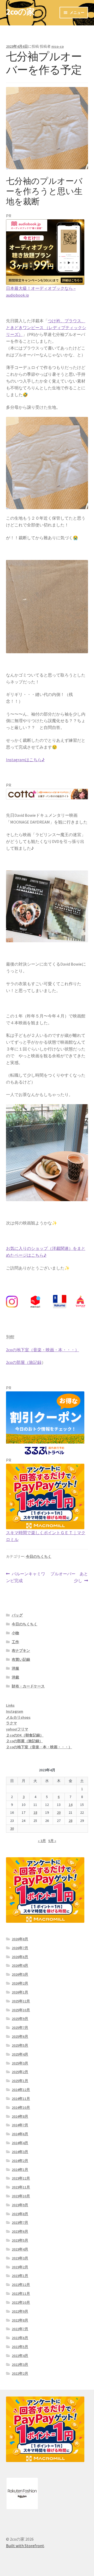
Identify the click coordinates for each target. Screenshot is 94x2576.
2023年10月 (21, 2196)
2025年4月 (20, 2054)
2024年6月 (20, 2134)
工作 (15, 1642)
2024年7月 (20, 2125)
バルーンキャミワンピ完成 (26, 1578)
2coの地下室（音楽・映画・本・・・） (43, 1350)
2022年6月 (20, 2338)
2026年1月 (20, 1992)
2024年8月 (20, 2116)
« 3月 (42, 1841)
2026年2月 (20, 1983)
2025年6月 (20, 2036)
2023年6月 (20, 2231)
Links (10, 1705)
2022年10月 (21, 2302)
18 (35, 1812)
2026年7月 (20, 1948)
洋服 (15, 1668)
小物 (15, 1633)
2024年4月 (20, 2143)
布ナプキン (21, 1651)
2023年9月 (20, 2205)
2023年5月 (20, 2240)
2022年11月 (21, 2294)
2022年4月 (20, 2356)
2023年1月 (20, 2276)
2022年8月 (20, 2320)
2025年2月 (20, 2072)
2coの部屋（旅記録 (24, 1362)
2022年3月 (20, 2365)
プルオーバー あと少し (69, 1578)
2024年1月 (20, 2170)
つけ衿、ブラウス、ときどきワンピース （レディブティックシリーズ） (46, 328)
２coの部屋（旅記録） (24, 1741)
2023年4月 (20, 2249)
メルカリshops (18, 1717)
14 (70, 1805)
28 (70, 1821)
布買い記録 (21, 1659)
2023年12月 (21, 2178)
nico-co (58, 46)
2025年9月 (20, 2019)
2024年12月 (21, 2090)
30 (12, 1828)
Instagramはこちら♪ (25, 760)
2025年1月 (20, 2081)
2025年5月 (20, 2045)
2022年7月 (20, 2329)
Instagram (15, 1711)
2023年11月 (21, 2187)
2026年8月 (20, 1939)
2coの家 (20, 12)
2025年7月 (20, 2028)
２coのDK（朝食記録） (25, 1735)
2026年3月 (20, 1974)
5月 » (52, 1841)
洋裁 (15, 1677)
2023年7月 (20, 2223)
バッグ (17, 1615)
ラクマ (11, 1723)
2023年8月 (20, 2214)
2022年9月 (20, 2311)
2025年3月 (20, 2063)
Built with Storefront (25, 2546)
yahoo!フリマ (17, 1729)
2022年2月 (20, 2373)
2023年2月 (20, 2267)
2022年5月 (20, 2347)
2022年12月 (21, 2285)
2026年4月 (20, 1965)
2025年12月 (21, 2001)
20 (59, 1812)
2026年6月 (20, 1957)
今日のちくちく (39, 1556)
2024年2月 (20, 2161)
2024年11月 (21, 2099)
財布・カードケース (28, 1686)
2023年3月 (20, 2258)
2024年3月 (20, 2152)
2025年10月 (21, 2010)
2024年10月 (21, 2107)
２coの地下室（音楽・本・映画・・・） (39, 1747)
